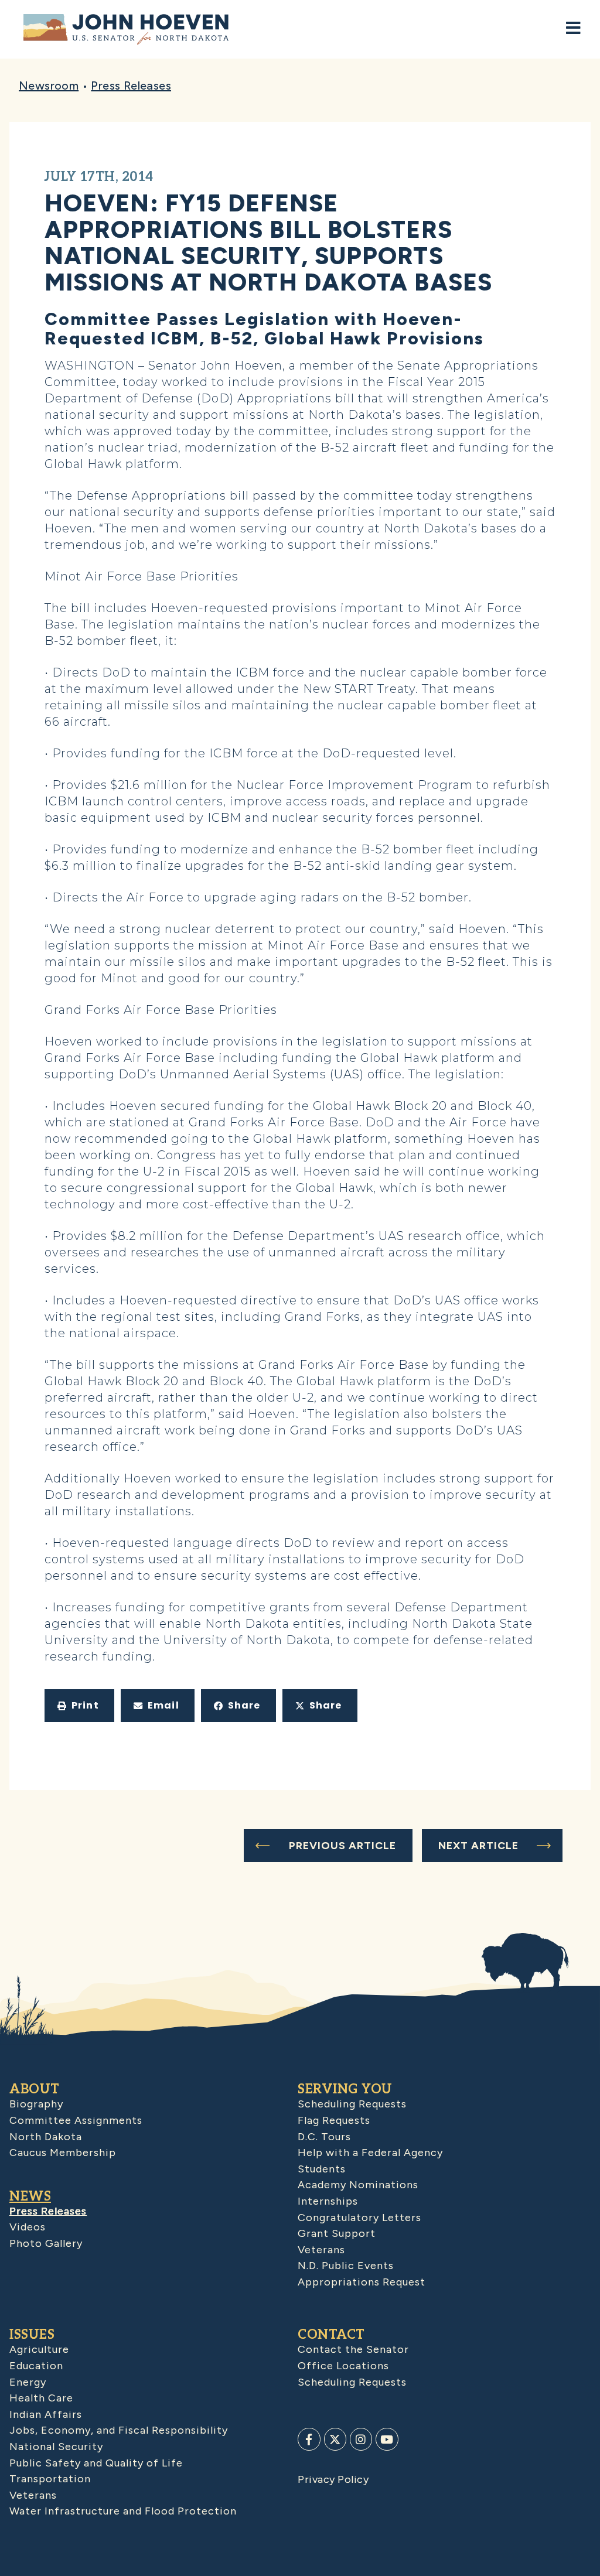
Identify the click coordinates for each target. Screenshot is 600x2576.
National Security (56, 2447)
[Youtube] (387, 2439)
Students (322, 2169)
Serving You (345, 2089)
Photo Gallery (46, 2243)
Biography (36, 2104)
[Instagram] (361, 2439)
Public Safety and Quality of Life (96, 2463)
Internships (328, 2201)
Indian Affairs (46, 2414)
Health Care (41, 2398)
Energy (28, 2382)
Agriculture (39, 2349)
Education (36, 2366)
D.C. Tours (324, 2137)
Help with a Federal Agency (370, 2153)
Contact (331, 2335)
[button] (79, 1706)
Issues (32, 2335)
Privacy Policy (333, 2479)
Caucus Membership (63, 2153)
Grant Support (337, 2233)
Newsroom (49, 86)
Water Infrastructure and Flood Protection (123, 2511)
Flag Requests (334, 2120)
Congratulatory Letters (359, 2218)
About (35, 2089)
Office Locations (343, 2366)
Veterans (321, 2250)
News (30, 2196)
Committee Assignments (76, 2120)
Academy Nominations (358, 2185)
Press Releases (131, 86)
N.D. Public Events (346, 2266)
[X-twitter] (335, 2439)
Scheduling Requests (352, 2104)
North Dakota (46, 2137)
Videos (28, 2227)
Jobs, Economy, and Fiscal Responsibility (119, 2430)
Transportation (50, 2479)
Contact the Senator (353, 2349)
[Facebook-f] (309, 2439)
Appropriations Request (362, 2282)
